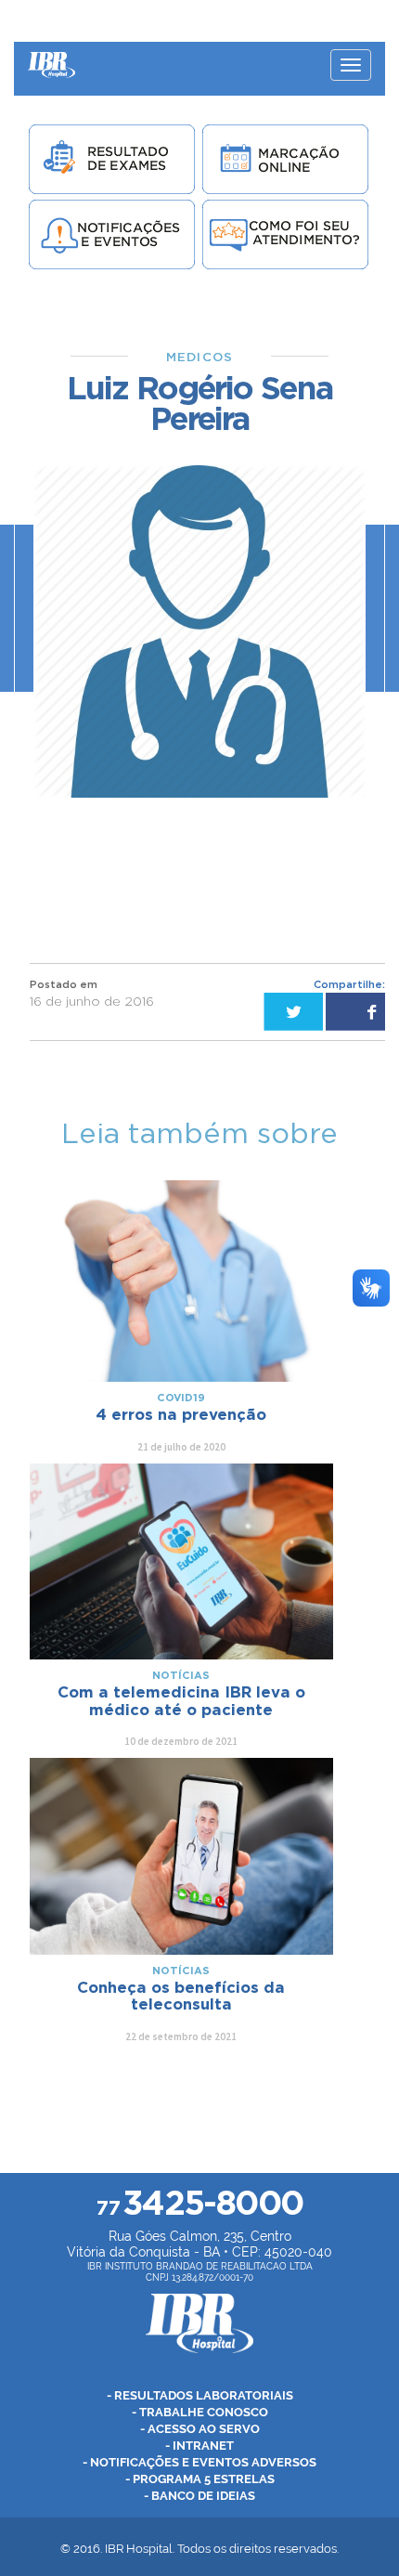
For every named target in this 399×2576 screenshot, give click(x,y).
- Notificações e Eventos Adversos (199, 2462)
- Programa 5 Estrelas (200, 2479)
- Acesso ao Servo (200, 2429)
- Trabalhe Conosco (200, 2412)
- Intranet (199, 2446)
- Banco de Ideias (199, 2496)
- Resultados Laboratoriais (200, 2395)
